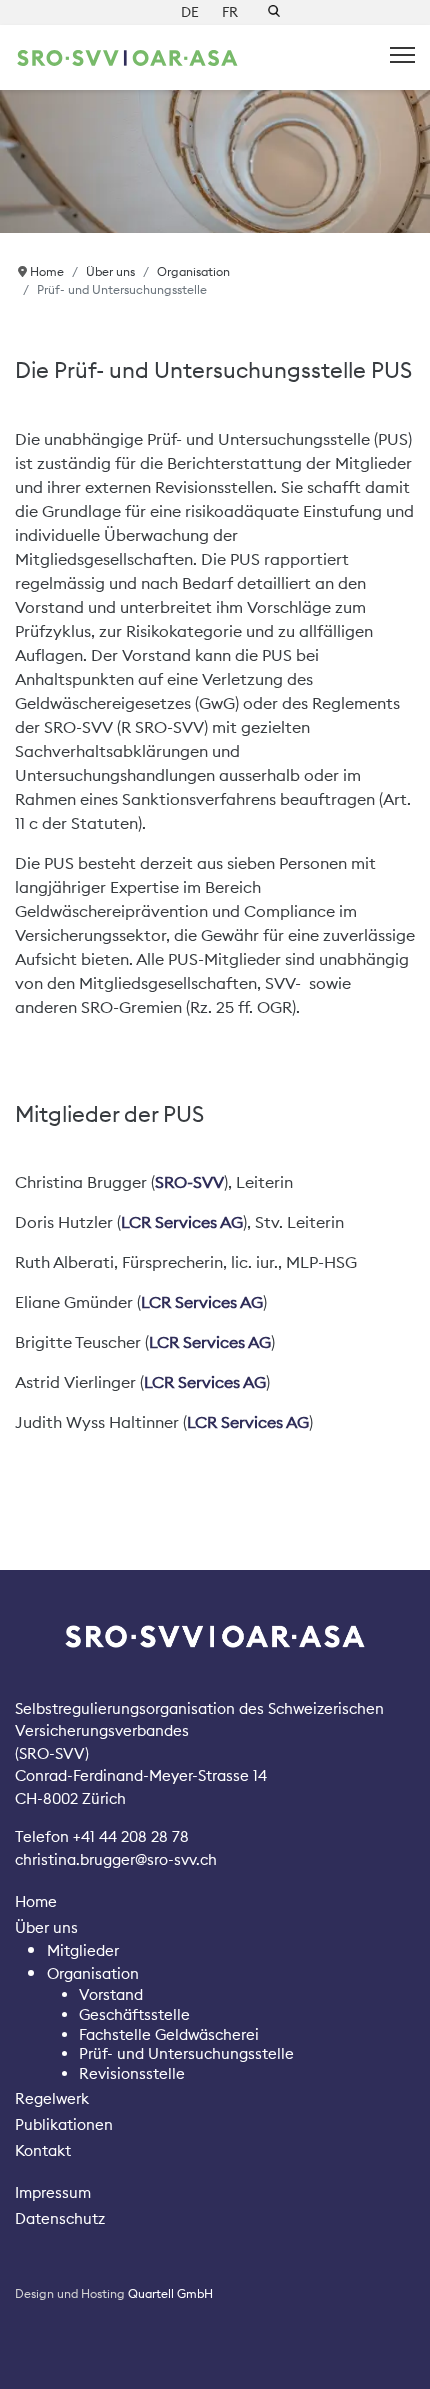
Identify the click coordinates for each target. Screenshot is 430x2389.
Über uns (46, 1927)
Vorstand (111, 1994)
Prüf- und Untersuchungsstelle (186, 2053)
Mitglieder (83, 1950)
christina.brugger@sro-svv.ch (116, 1859)
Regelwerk (52, 2098)
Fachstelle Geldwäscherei (169, 2034)
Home (36, 1901)
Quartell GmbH (170, 2293)
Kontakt (43, 2150)
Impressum (53, 2192)
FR (230, 12)
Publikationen (64, 2124)
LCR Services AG (182, 1222)
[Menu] (402, 55)
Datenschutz (60, 2218)
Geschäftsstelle (134, 2014)
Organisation (93, 1973)
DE (190, 12)
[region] (215, 161)
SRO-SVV (189, 1182)
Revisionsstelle (132, 2073)
